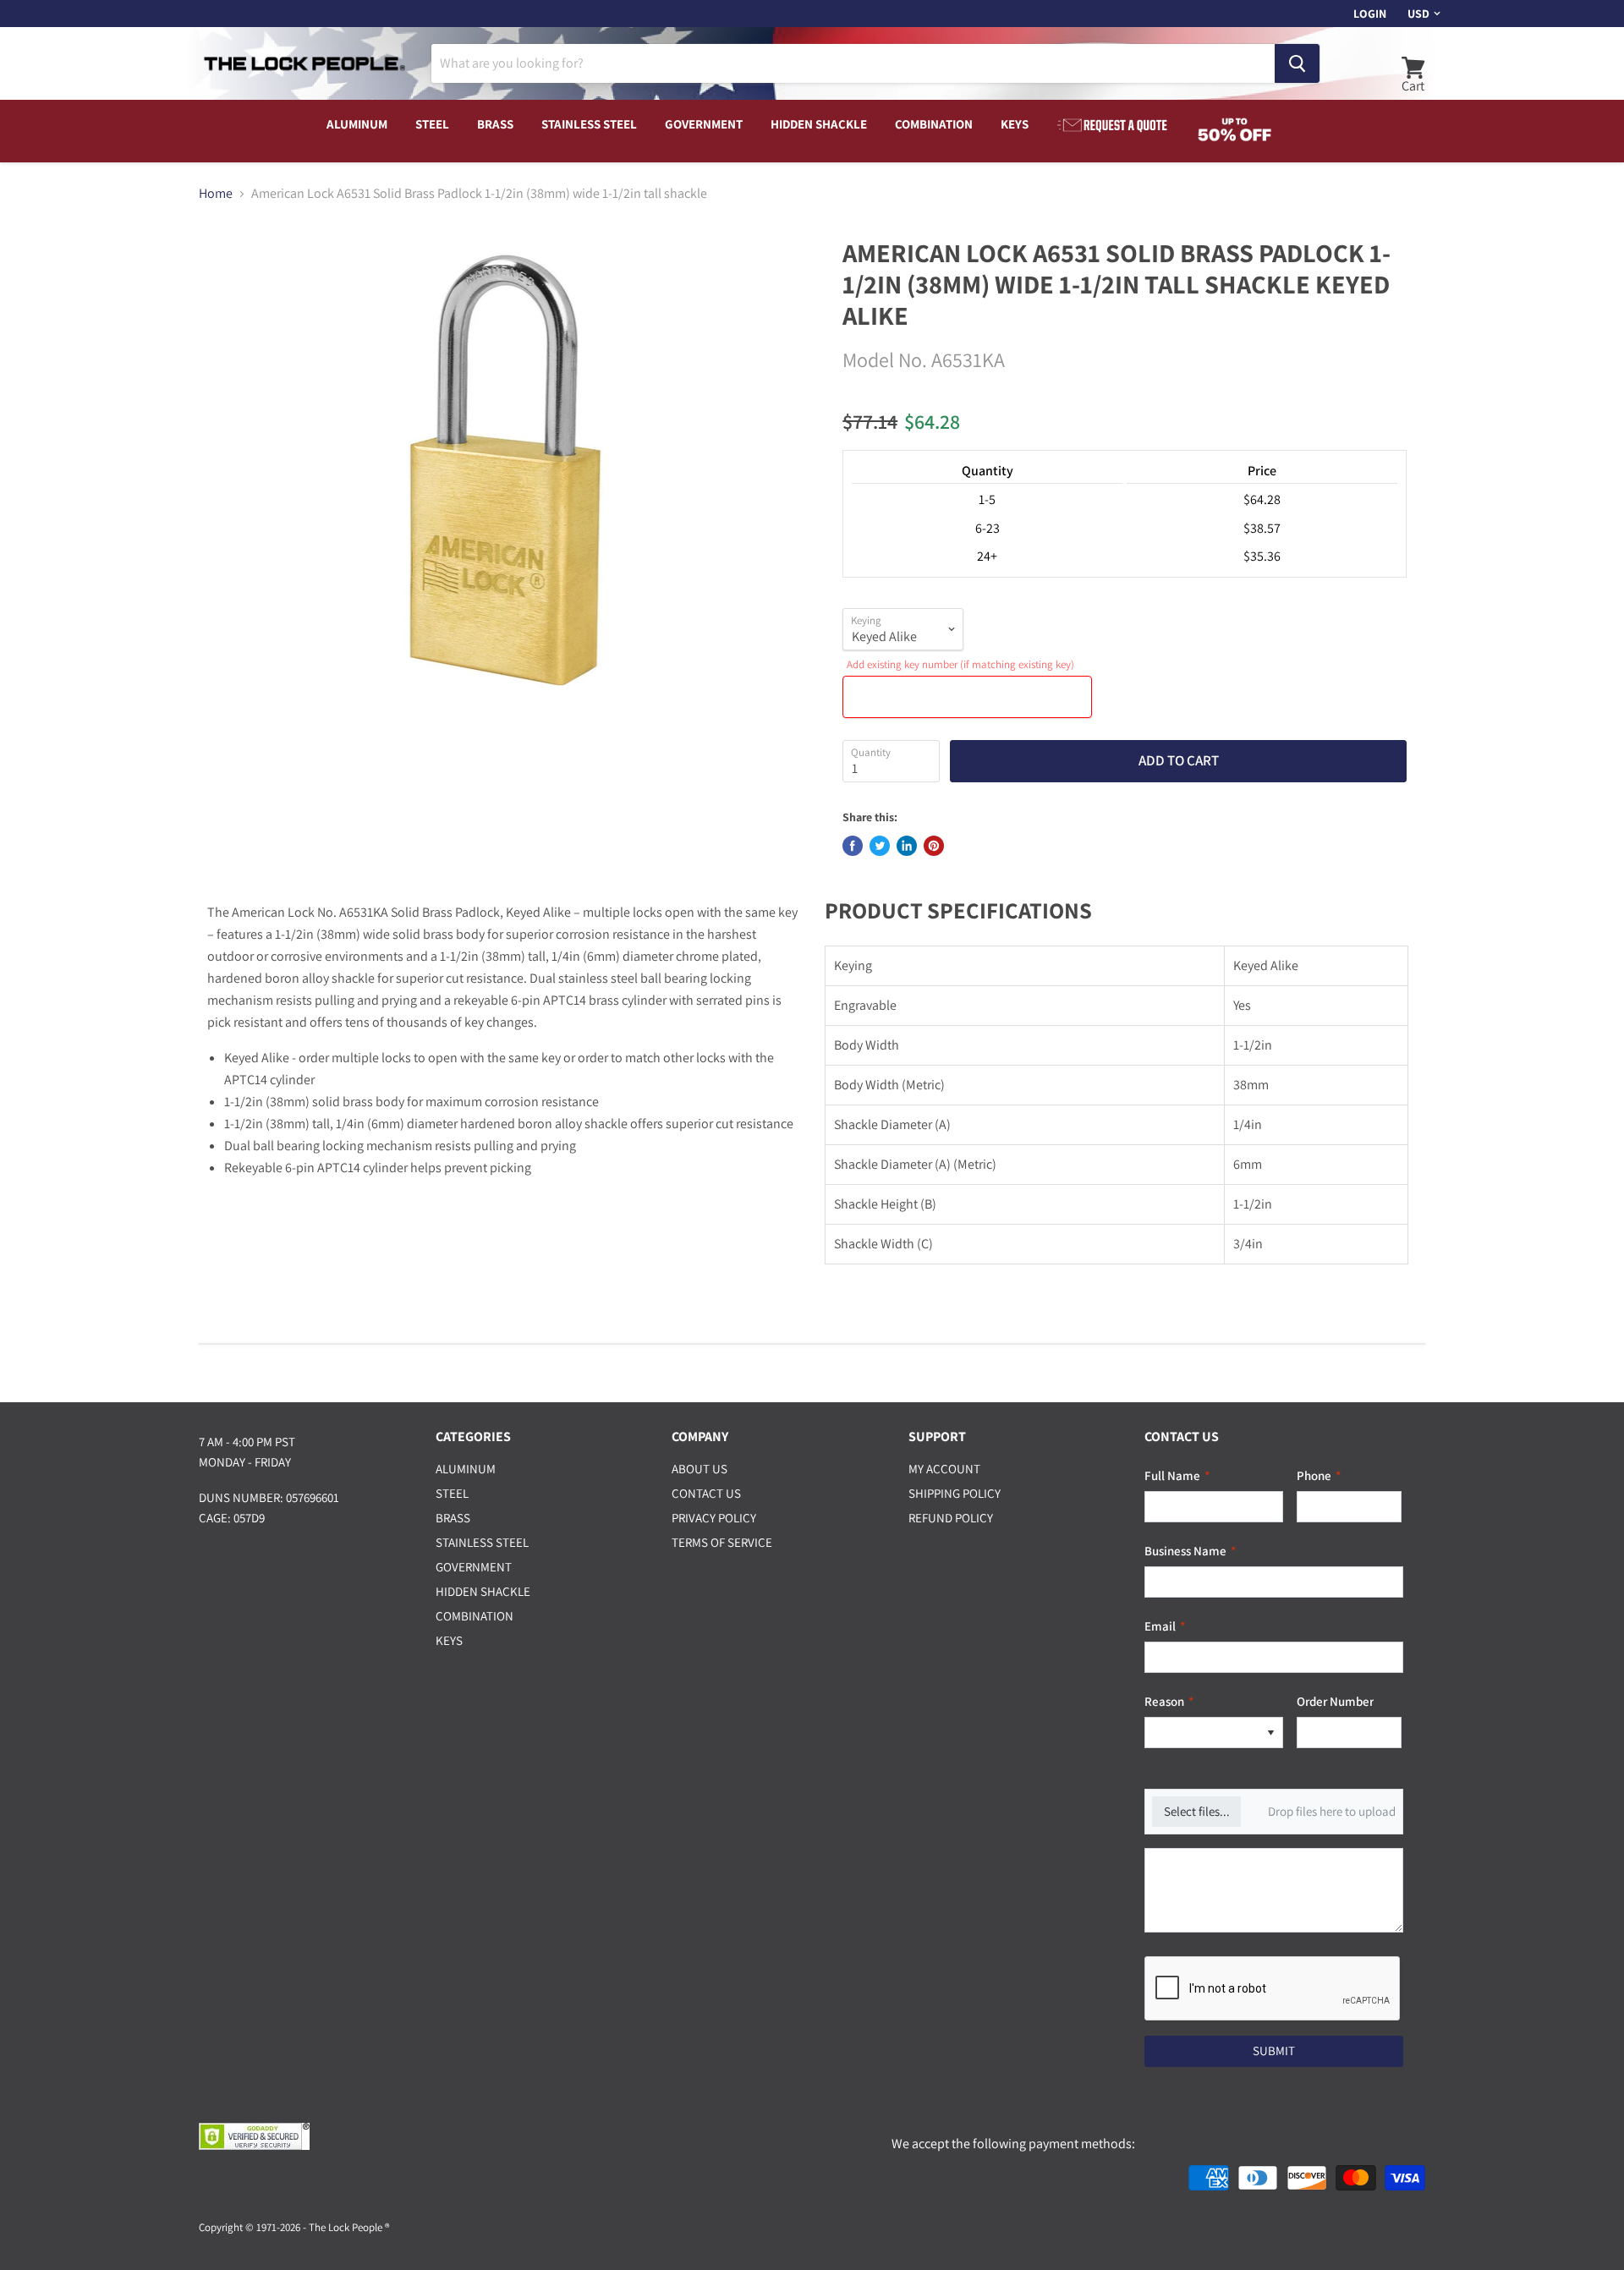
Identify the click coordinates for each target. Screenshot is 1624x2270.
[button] (1270, 1733)
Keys (1015, 124)
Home (216, 194)
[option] (1202, 1733)
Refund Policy (951, 1518)
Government (704, 124)
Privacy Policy (714, 1518)
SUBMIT (1274, 2051)
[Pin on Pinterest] (934, 846)
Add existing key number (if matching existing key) (960, 665)
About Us (700, 1469)
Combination (934, 124)
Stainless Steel (589, 124)
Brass (495, 124)
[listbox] (1214, 1733)
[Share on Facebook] (853, 846)
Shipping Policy (955, 1493)
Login (1370, 14)
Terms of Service (722, 1542)
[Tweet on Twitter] (880, 846)
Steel (432, 124)
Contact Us (706, 1493)
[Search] (1297, 63)
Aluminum (357, 124)
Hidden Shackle (819, 124)
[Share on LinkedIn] (907, 846)
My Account (944, 1469)
